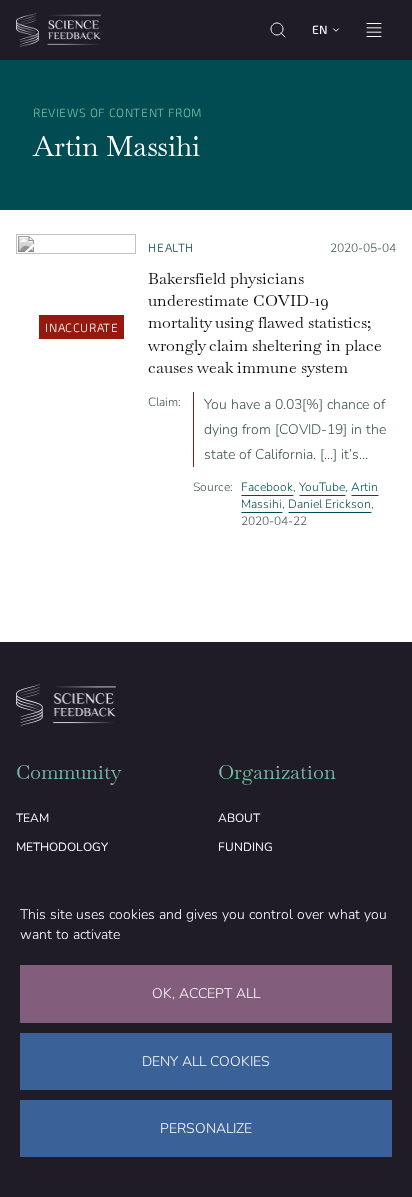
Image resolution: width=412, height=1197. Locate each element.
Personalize (206, 1128)
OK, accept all (206, 993)
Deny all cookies (206, 1061)
